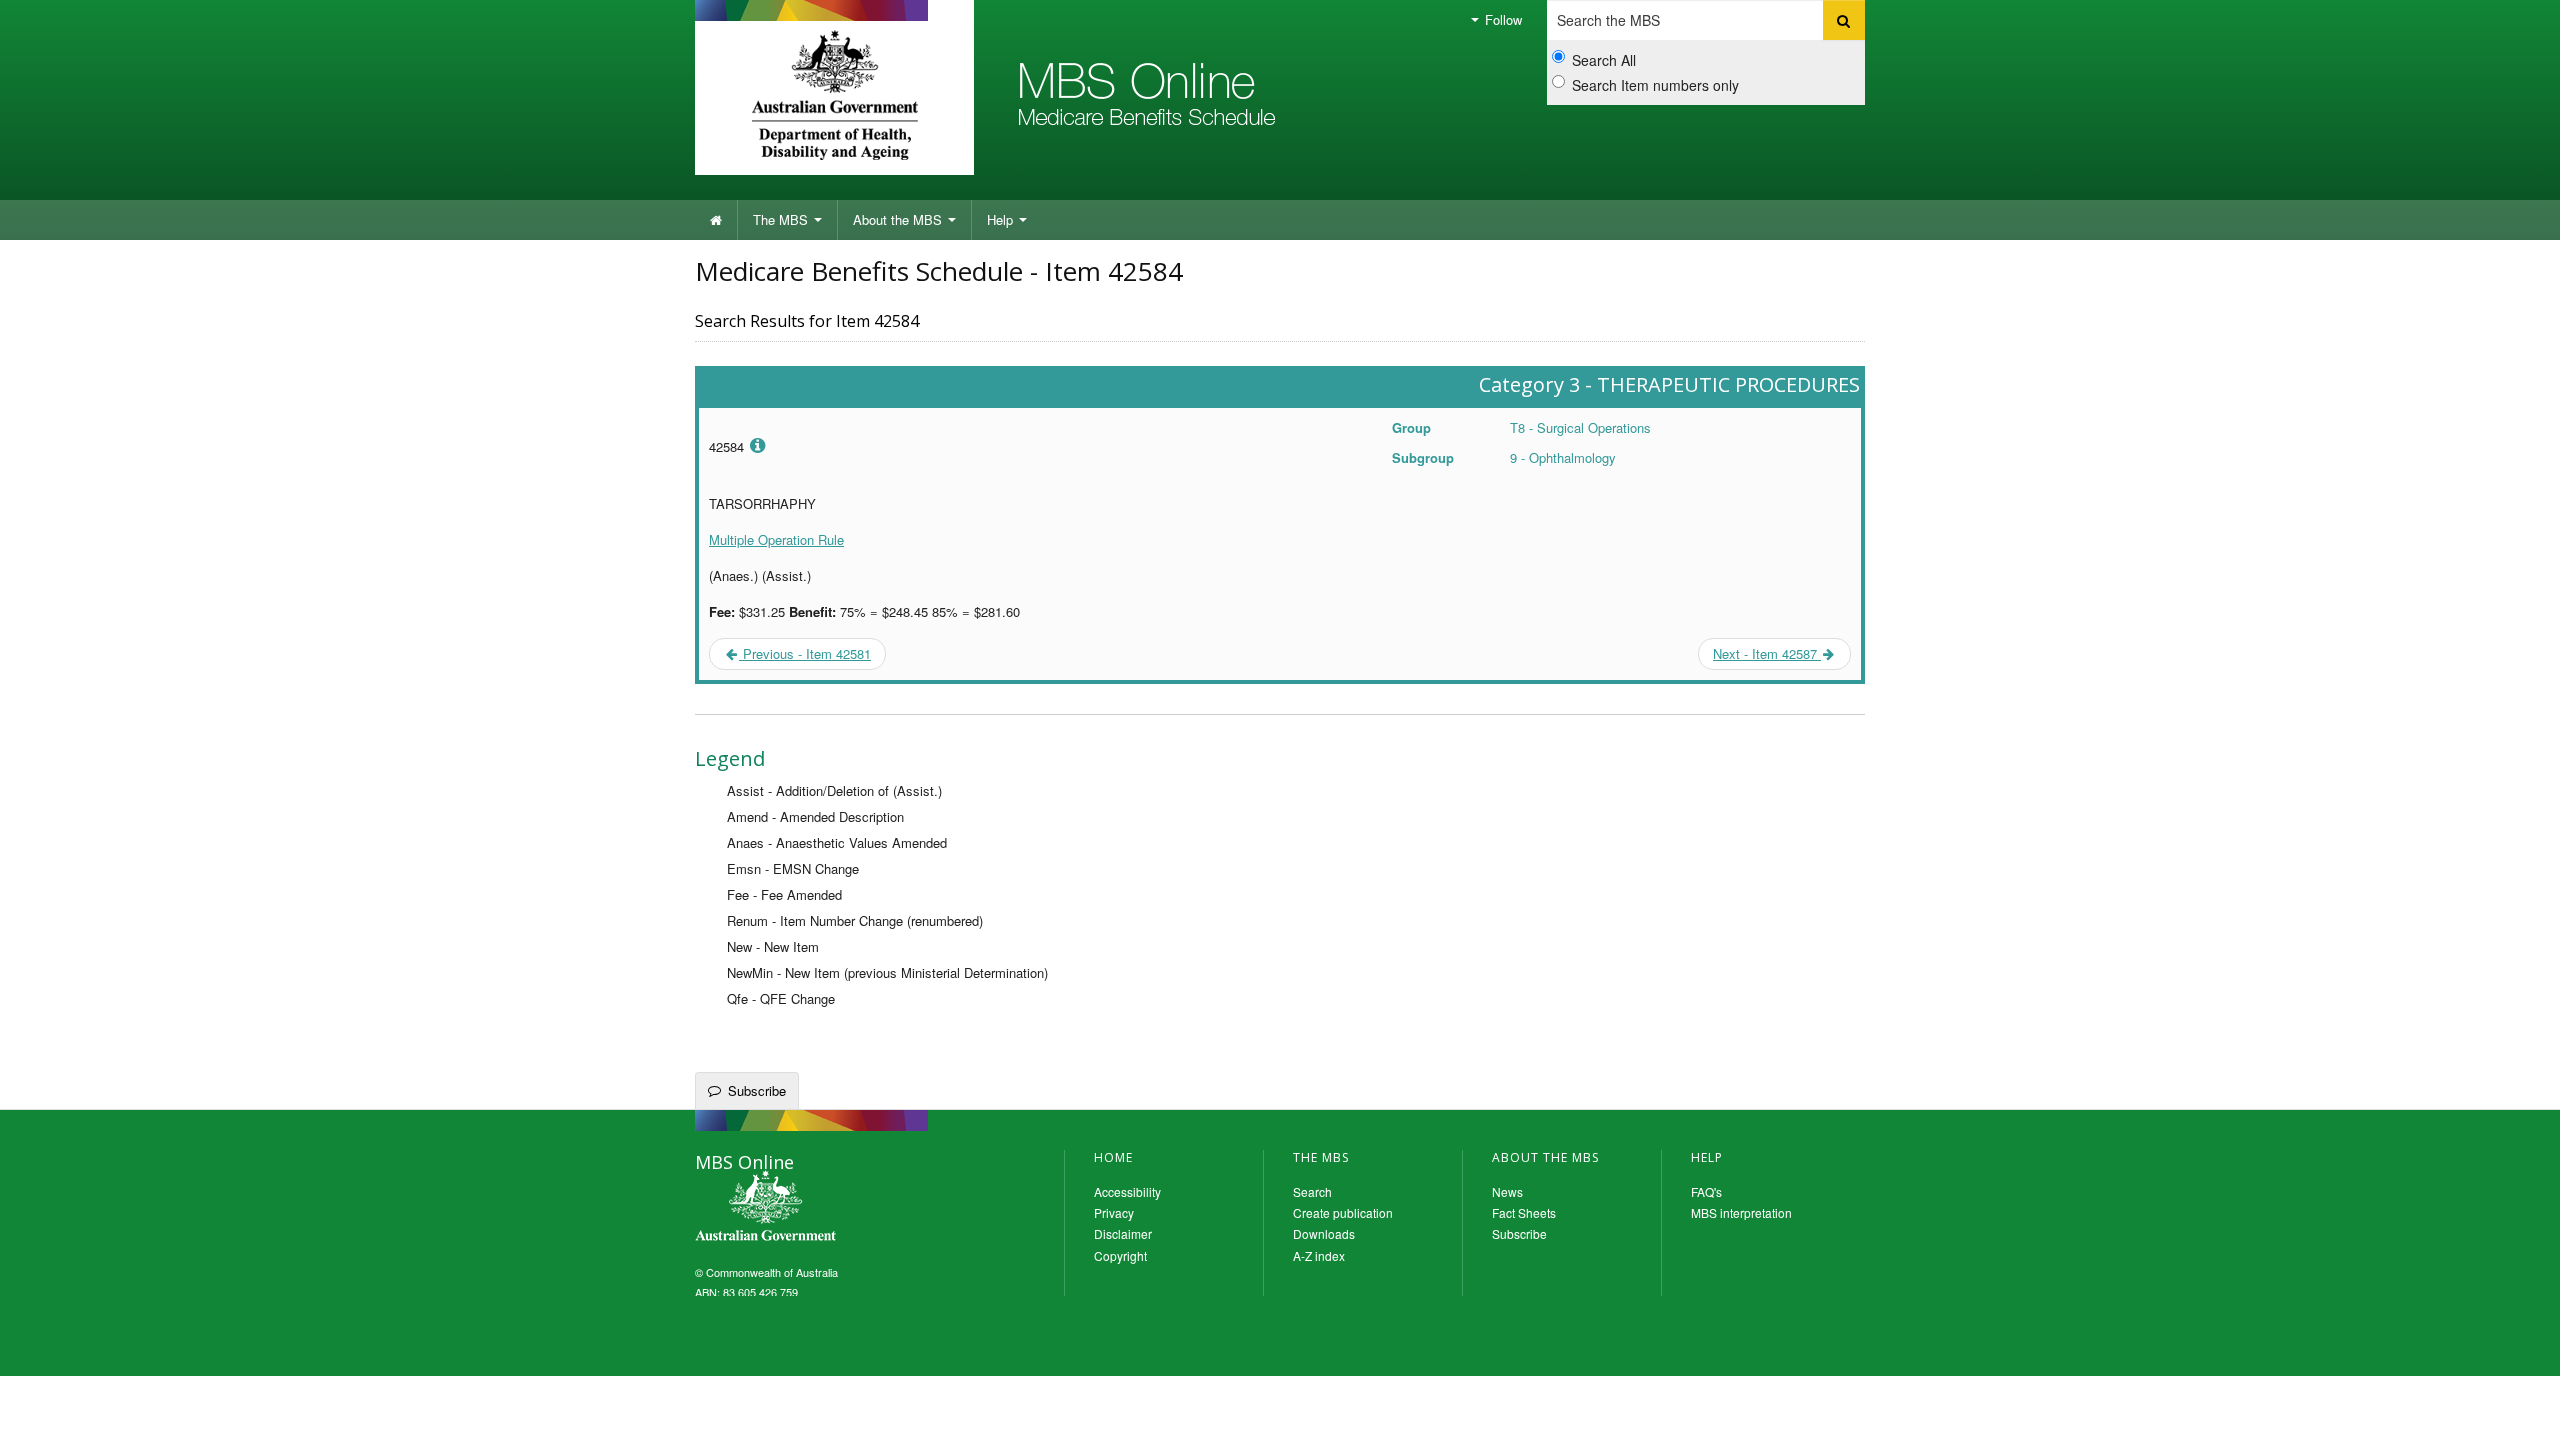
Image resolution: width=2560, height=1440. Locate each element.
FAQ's (1706, 1191)
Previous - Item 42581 (805, 653)
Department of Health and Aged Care (834, 95)
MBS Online (820, 1208)
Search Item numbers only (1655, 85)
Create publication (1343, 1212)
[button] (2520, 1410)
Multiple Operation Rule (776, 539)
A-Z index (1319, 1255)
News (1507, 1191)
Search (1312, 1191)
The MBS (782, 219)
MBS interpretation (1741, 1212)
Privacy (1114, 1212)
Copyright (1120, 1255)
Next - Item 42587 (1767, 653)
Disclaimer (1123, 1233)
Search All (1604, 60)
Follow (1501, 19)
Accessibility (1127, 1191)
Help (1002, 219)
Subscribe (757, 1090)
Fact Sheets (1524, 1212)
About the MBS (899, 219)
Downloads (1324, 1233)
